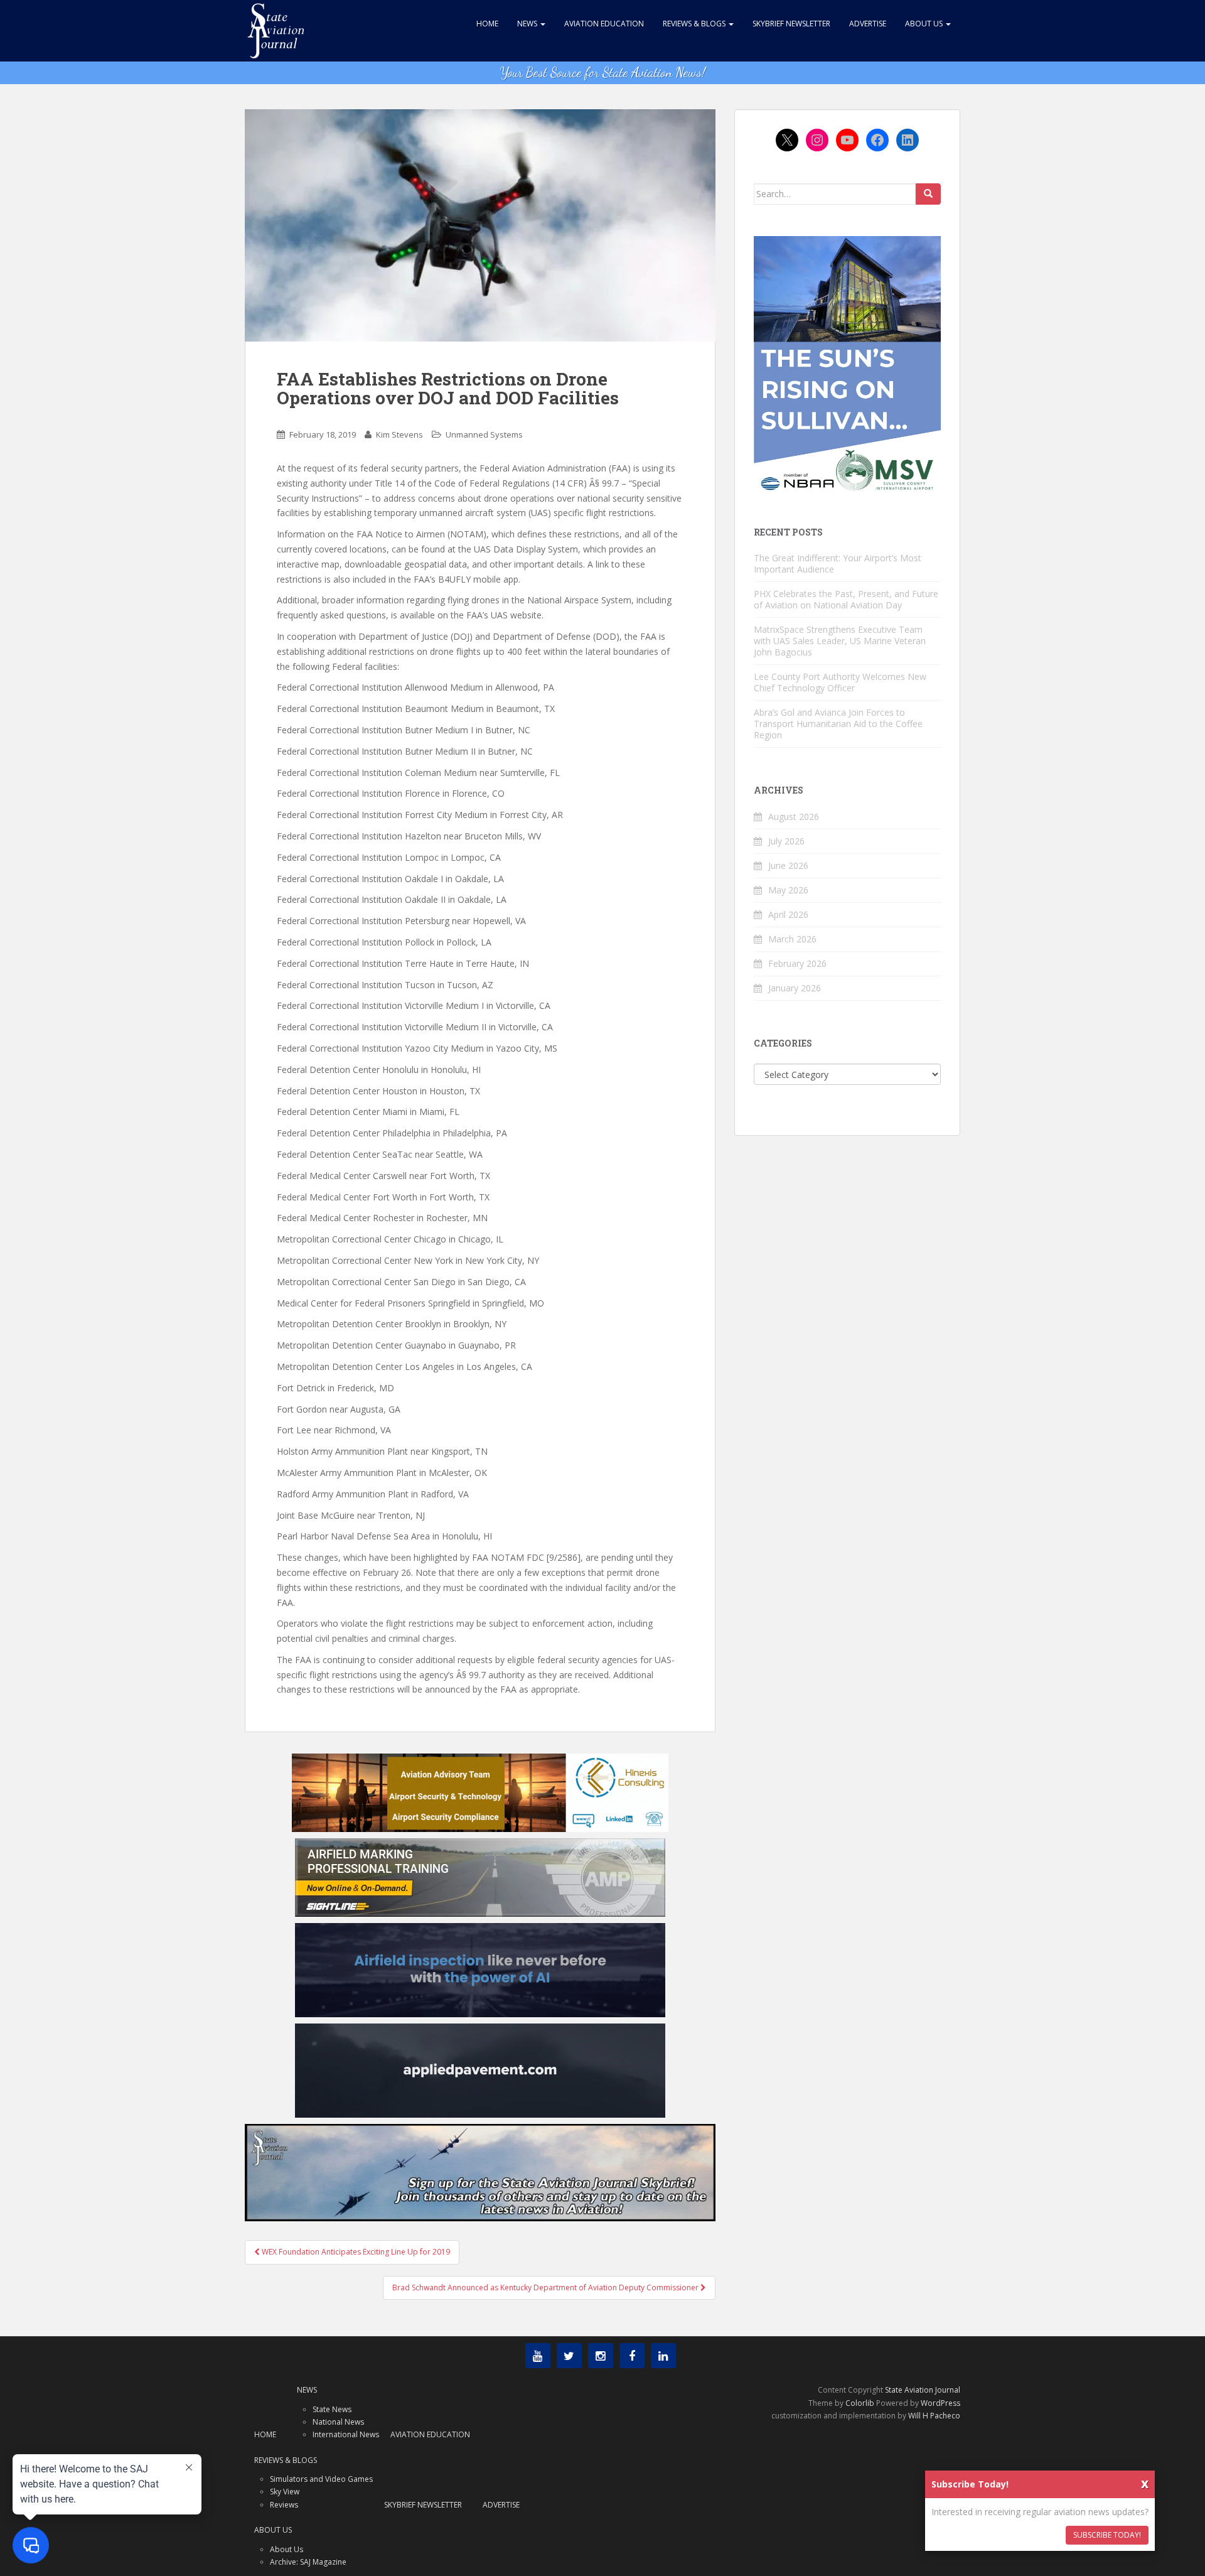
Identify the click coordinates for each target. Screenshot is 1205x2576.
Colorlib (860, 2403)
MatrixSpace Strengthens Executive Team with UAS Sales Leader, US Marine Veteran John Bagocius (840, 641)
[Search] (928, 194)
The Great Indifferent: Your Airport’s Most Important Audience (838, 563)
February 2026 (797, 963)
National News (338, 2422)
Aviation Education (604, 24)
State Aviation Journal (923, 2390)
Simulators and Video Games (321, 2479)
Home (487, 24)
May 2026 (788, 890)
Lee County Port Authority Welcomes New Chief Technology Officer (840, 682)
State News (332, 2409)
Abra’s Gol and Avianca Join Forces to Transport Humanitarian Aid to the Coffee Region (838, 724)
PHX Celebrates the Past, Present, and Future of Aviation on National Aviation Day (846, 599)
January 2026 (795, 988)
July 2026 (786, 841)
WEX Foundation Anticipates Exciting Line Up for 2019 (355, 2252)
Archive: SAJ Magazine (308, 2562)
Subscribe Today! (1107, 2535)
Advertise (868, 24)
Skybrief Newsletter (791, 24)
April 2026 (788, 914)
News (528, 24)
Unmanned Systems (484, 434)
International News (346, 2434)
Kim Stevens (399, 434)
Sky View (285, 2492)
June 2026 (788, 865)
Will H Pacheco (934, 2416)
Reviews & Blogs (695, 24)
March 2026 (792, 939)
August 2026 (794, 816)
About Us (925, 24)
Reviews (284, 2505)
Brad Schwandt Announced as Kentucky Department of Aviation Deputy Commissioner (546, 2288)
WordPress (940, 2403)
